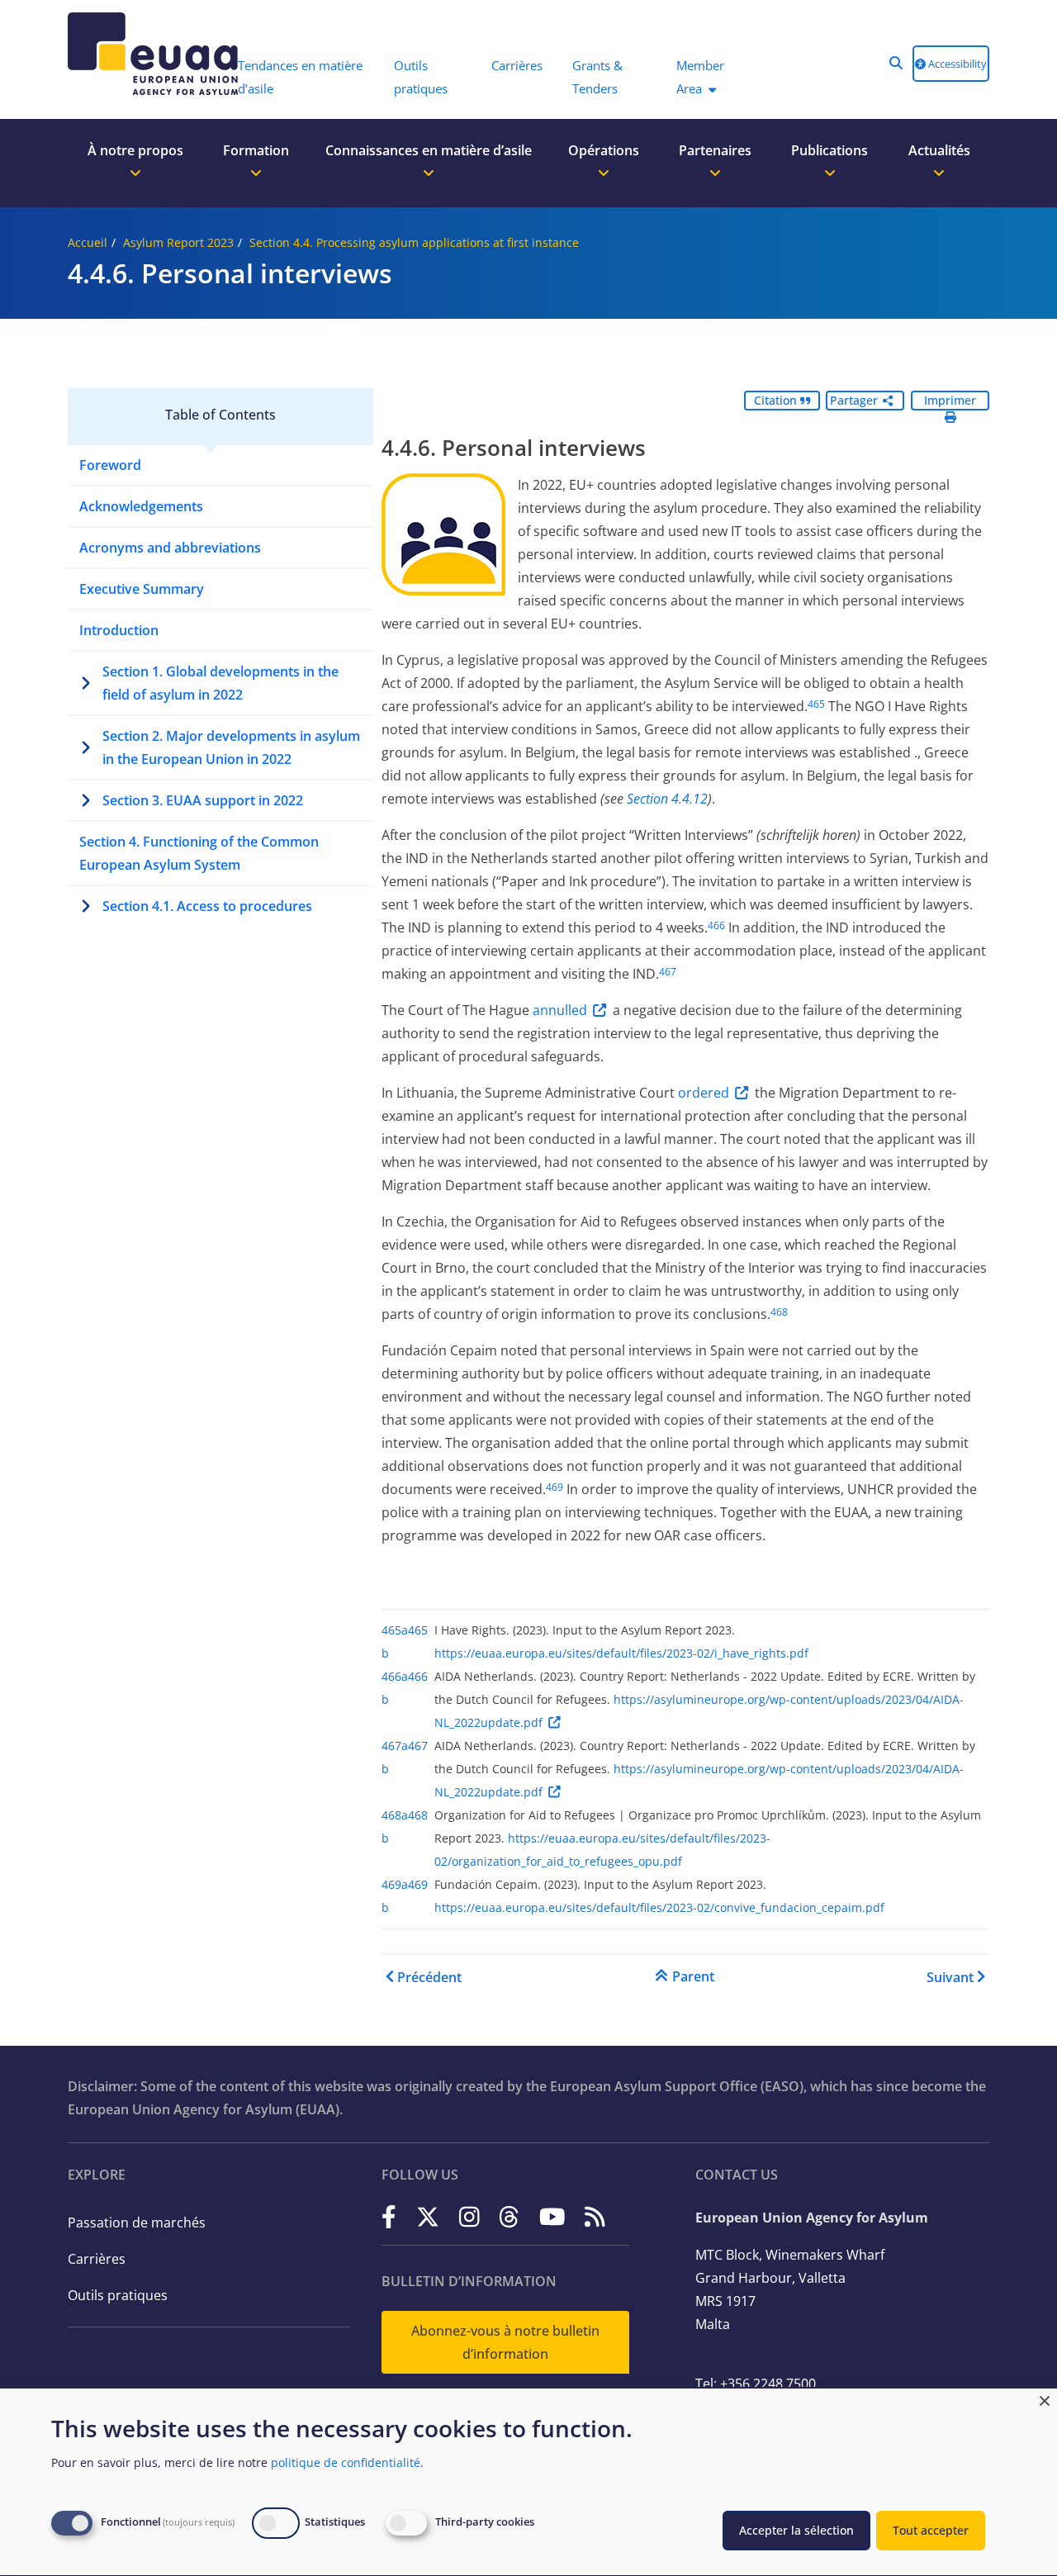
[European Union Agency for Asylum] (145, 54)
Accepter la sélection (796, 2530)
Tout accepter (931, 2530)
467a (395, 1746)
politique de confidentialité (346, 2462)
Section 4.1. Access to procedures (207, 906)
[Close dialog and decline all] (1045, 2399)
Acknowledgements (141, 506)
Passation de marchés (137, 2223)
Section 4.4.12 (667, 799)
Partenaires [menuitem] (715, 150)
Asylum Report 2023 (178, 242)
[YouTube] (552, 2216)
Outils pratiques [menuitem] (421, 77)
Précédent (429, 1977)
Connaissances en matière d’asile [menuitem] (429, 150)
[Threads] (509, 2216)
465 (816, 704)
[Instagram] (469, 2216)
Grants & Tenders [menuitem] (597, 77)
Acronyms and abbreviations (170, 548)
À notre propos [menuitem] (135, 150)
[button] (896, 63)
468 (779, 1312)
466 (716, 925)
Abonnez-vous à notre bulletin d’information (505, 2342)
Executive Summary (142, 589)
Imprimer (950, 400)
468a (395, 1815)
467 (668, 972)
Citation (777, 400)
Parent (693, 1976)
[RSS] (595, 2216)
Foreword (110, 465)
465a (395, 1630)
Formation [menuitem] (256, 150)
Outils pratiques (118, 2295)
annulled (560, 1010)
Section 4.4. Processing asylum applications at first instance (414, 242)
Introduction (119, 630)
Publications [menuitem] (829, 150)
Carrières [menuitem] (517, 65)
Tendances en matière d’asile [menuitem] (300, 77)
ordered (704, 1093)
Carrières (97, 2259)
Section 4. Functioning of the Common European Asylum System (199, 853)
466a (395, 1676)
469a (395, 1884)
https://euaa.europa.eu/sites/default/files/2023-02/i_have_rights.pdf (621, 1653)
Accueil (88, 242)
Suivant (950, 1977)
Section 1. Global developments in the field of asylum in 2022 (220, 683)
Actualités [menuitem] (939, 150)
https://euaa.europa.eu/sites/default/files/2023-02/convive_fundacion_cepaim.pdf (659, 1907)
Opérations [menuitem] (604, 150)
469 (555, 1487)
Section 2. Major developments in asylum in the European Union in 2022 (231, 747)
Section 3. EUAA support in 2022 (203, 800)
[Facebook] (389, 2216)
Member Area (700, 77)
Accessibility (956, 64)
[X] (428, 2216)
